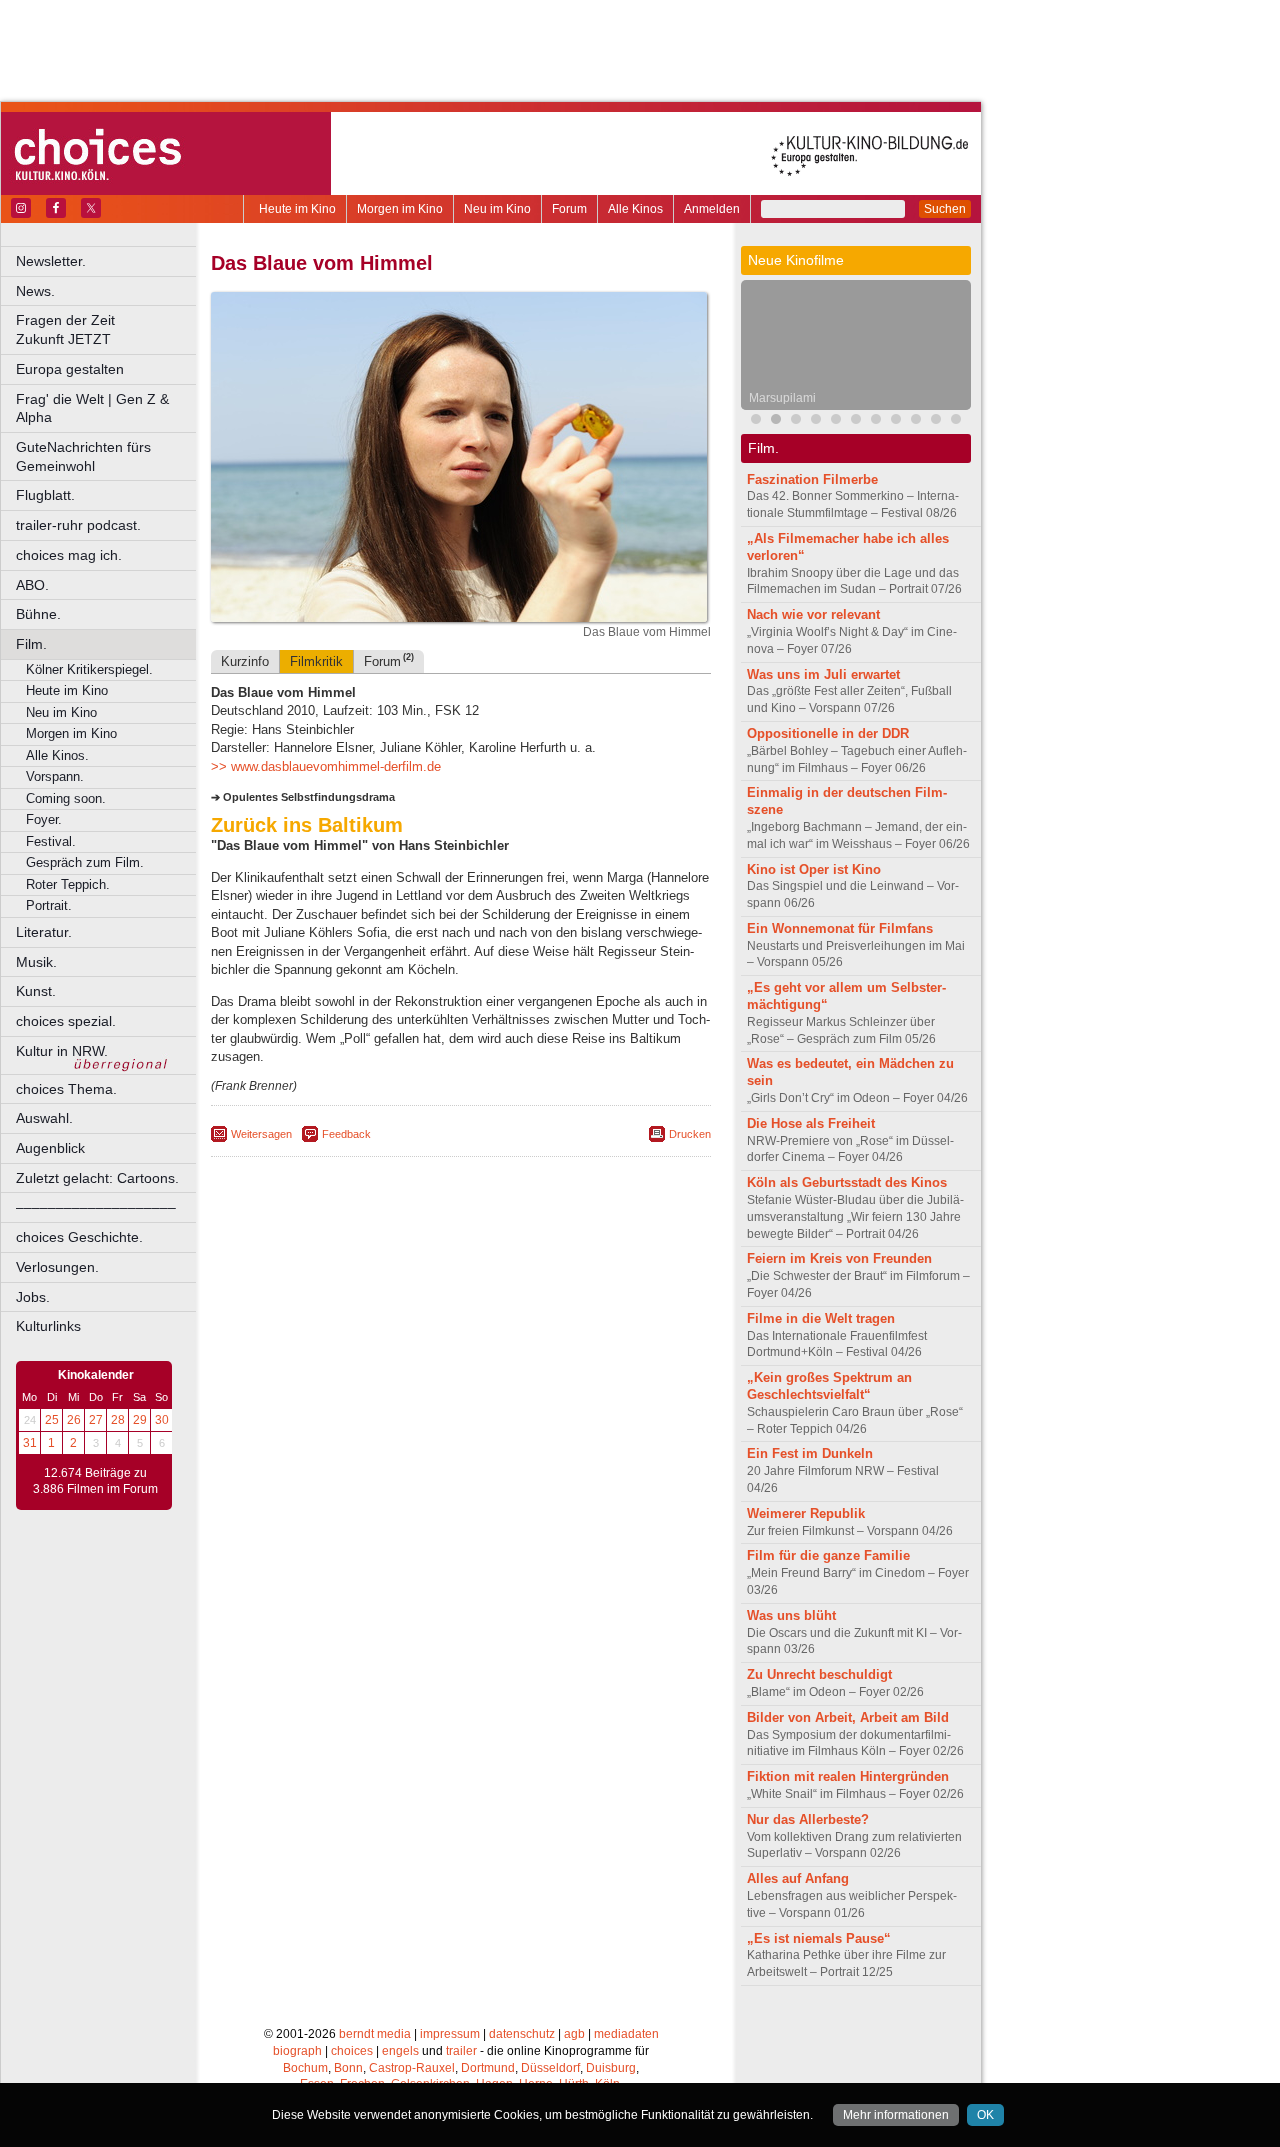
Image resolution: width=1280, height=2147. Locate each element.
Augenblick (50, 1148)
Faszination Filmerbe (812, 479)
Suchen (945, 209)
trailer (461, 2051)
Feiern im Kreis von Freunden (839, 1258)
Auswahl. (44, 1118)
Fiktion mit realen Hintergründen (848, 1776)
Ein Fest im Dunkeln (810, 1453)
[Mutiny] (916, 421)
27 (96, 1420)
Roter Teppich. (68, 884)
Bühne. (38, 614)
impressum (450, 2034)
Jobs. (33, 1297)
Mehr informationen (896, 2115)
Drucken (690, 1134)
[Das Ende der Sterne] (836, 421)
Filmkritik (316, 661)
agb (574, 2034)
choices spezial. (66, 1021)
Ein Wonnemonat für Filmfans (840, 928)
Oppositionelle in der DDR (828, 733)
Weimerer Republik (806, 1513)
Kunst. (36, 991)
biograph (297, 2051)
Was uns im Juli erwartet (823, 674)
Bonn (348, 2068)
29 (140, 1420)
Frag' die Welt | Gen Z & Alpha (92, 408)
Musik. (36, 962)
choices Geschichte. (79, 1237)
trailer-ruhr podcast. (78, 525)
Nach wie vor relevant (813, 614)
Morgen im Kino (400, 209)
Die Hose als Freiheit (811, 1123)
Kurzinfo (245, 661)
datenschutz (522, 2034)
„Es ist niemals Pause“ (819, 1938)
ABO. (32, 585)
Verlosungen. (57, 1267)
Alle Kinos (635, 209)
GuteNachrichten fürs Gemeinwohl (83, 456)
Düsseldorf (550, 2068)
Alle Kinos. (57, 755)
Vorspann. (55, 776)
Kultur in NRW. (62, 1051)
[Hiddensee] (956, 421)
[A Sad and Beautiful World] (856, 421)
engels (400, 2051)
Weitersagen (261, 1134)
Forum (569, 209)
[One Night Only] (816, 421)
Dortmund (488, 2068)
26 (74, 1420)
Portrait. (49, 905)
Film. (31, 644)
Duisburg (611, 2068)
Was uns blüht (791, 1615)
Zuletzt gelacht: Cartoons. (97, 1178)
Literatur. (44, 932)
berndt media (375, 2034)
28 (118, 1420)
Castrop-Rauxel (412, 2068)
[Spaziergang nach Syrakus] (756, 421)
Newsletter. (51, 261)
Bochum (305, 2068)
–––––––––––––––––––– (96, 1207)
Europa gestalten (70, 369)
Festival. (51, 841)
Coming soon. (66, 798)
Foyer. (44, 819)
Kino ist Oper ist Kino (814, 869)
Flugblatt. (45, 495)
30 (162, 1420)
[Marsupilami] (776, 421)
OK (985, 2115)
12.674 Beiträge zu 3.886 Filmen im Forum (95, 1481)
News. (35, 291)
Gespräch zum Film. (85, 862)
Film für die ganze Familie (828, 1555)
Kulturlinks (48, 1326)
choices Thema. (66, 1089)
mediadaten (626, 2034)
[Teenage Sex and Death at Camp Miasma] (876, 421)
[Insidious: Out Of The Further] (796, 421)
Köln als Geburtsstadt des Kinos (847, 1182)
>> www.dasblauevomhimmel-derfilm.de (326, 766)
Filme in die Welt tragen (821, 1318)
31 (30, 1443)
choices (352, 2051)
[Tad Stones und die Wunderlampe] (936, 421)
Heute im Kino (297, 209)
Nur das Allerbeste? (808, 1819)
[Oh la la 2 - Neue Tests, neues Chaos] (896, 421)
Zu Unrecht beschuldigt (819, 1674)
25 (52, 1420)
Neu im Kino (497, 209)
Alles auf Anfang (798, 1878)
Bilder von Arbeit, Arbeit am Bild (848, 1717)
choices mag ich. (69, 555)
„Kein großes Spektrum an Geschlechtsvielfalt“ (829, 1386)
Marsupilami (782, 398)
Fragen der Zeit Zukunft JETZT (107, 329)
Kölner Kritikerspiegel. (89, 669)
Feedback (346, 1134)
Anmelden (712, 209)
